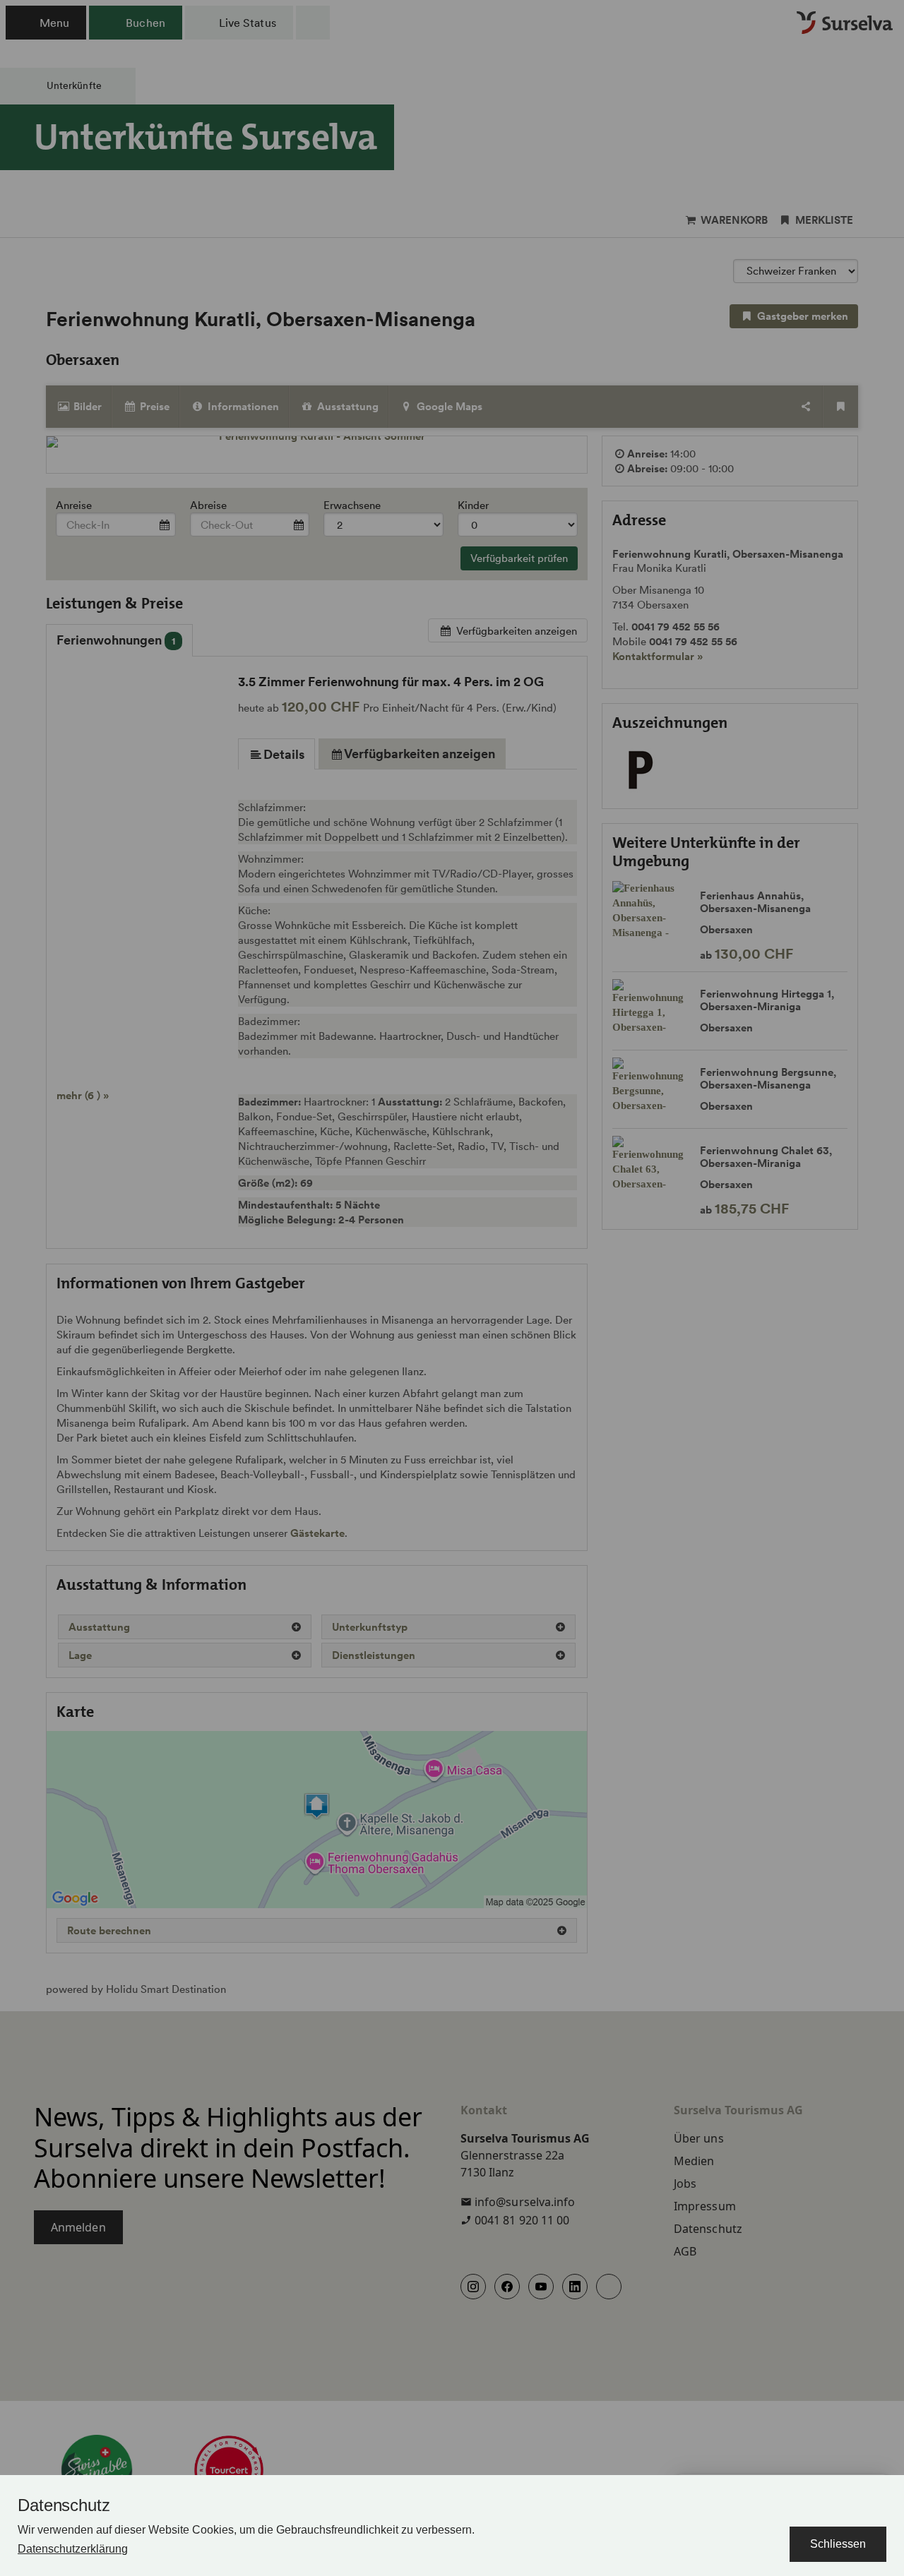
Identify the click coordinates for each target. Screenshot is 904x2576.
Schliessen (838, 2544)
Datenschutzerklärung (73, 2549)
